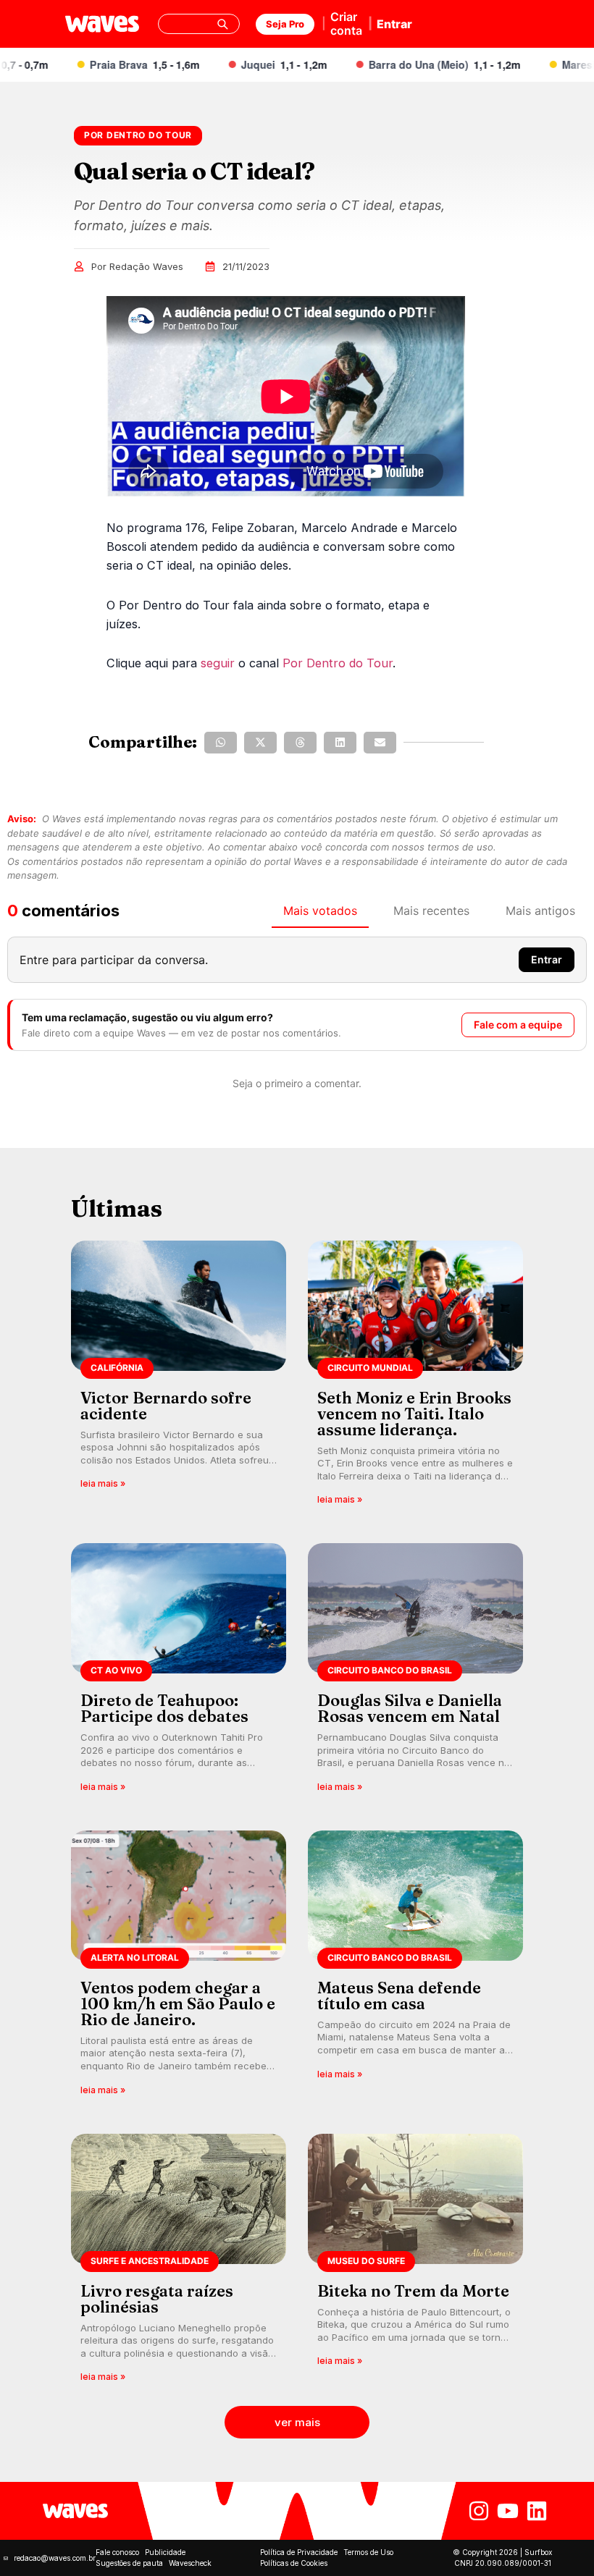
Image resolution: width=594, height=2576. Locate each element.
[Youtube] (508, 2511)
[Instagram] (479, 2511)
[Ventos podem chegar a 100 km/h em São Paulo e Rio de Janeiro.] (179, 1968)
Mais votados (320, 911)
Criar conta (346, 24)
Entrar (394, 24)
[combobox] (199, 24)
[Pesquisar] (222, 24)
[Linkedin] (537, 2511)
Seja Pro (285, 24)
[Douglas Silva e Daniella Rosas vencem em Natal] (415, 1672)
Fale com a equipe (518, 1025)
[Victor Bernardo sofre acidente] (179, 1378)
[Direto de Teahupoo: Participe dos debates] (179, 1672)
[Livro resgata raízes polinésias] (179, 2263)
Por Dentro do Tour (338, 663)
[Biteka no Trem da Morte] (415, 2263)
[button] (221, 743)
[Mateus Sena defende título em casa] (415, 1968)
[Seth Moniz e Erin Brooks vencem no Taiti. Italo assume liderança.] (415, 1378)
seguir (218, 663)
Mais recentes (431, 911)
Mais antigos (540, 911)
